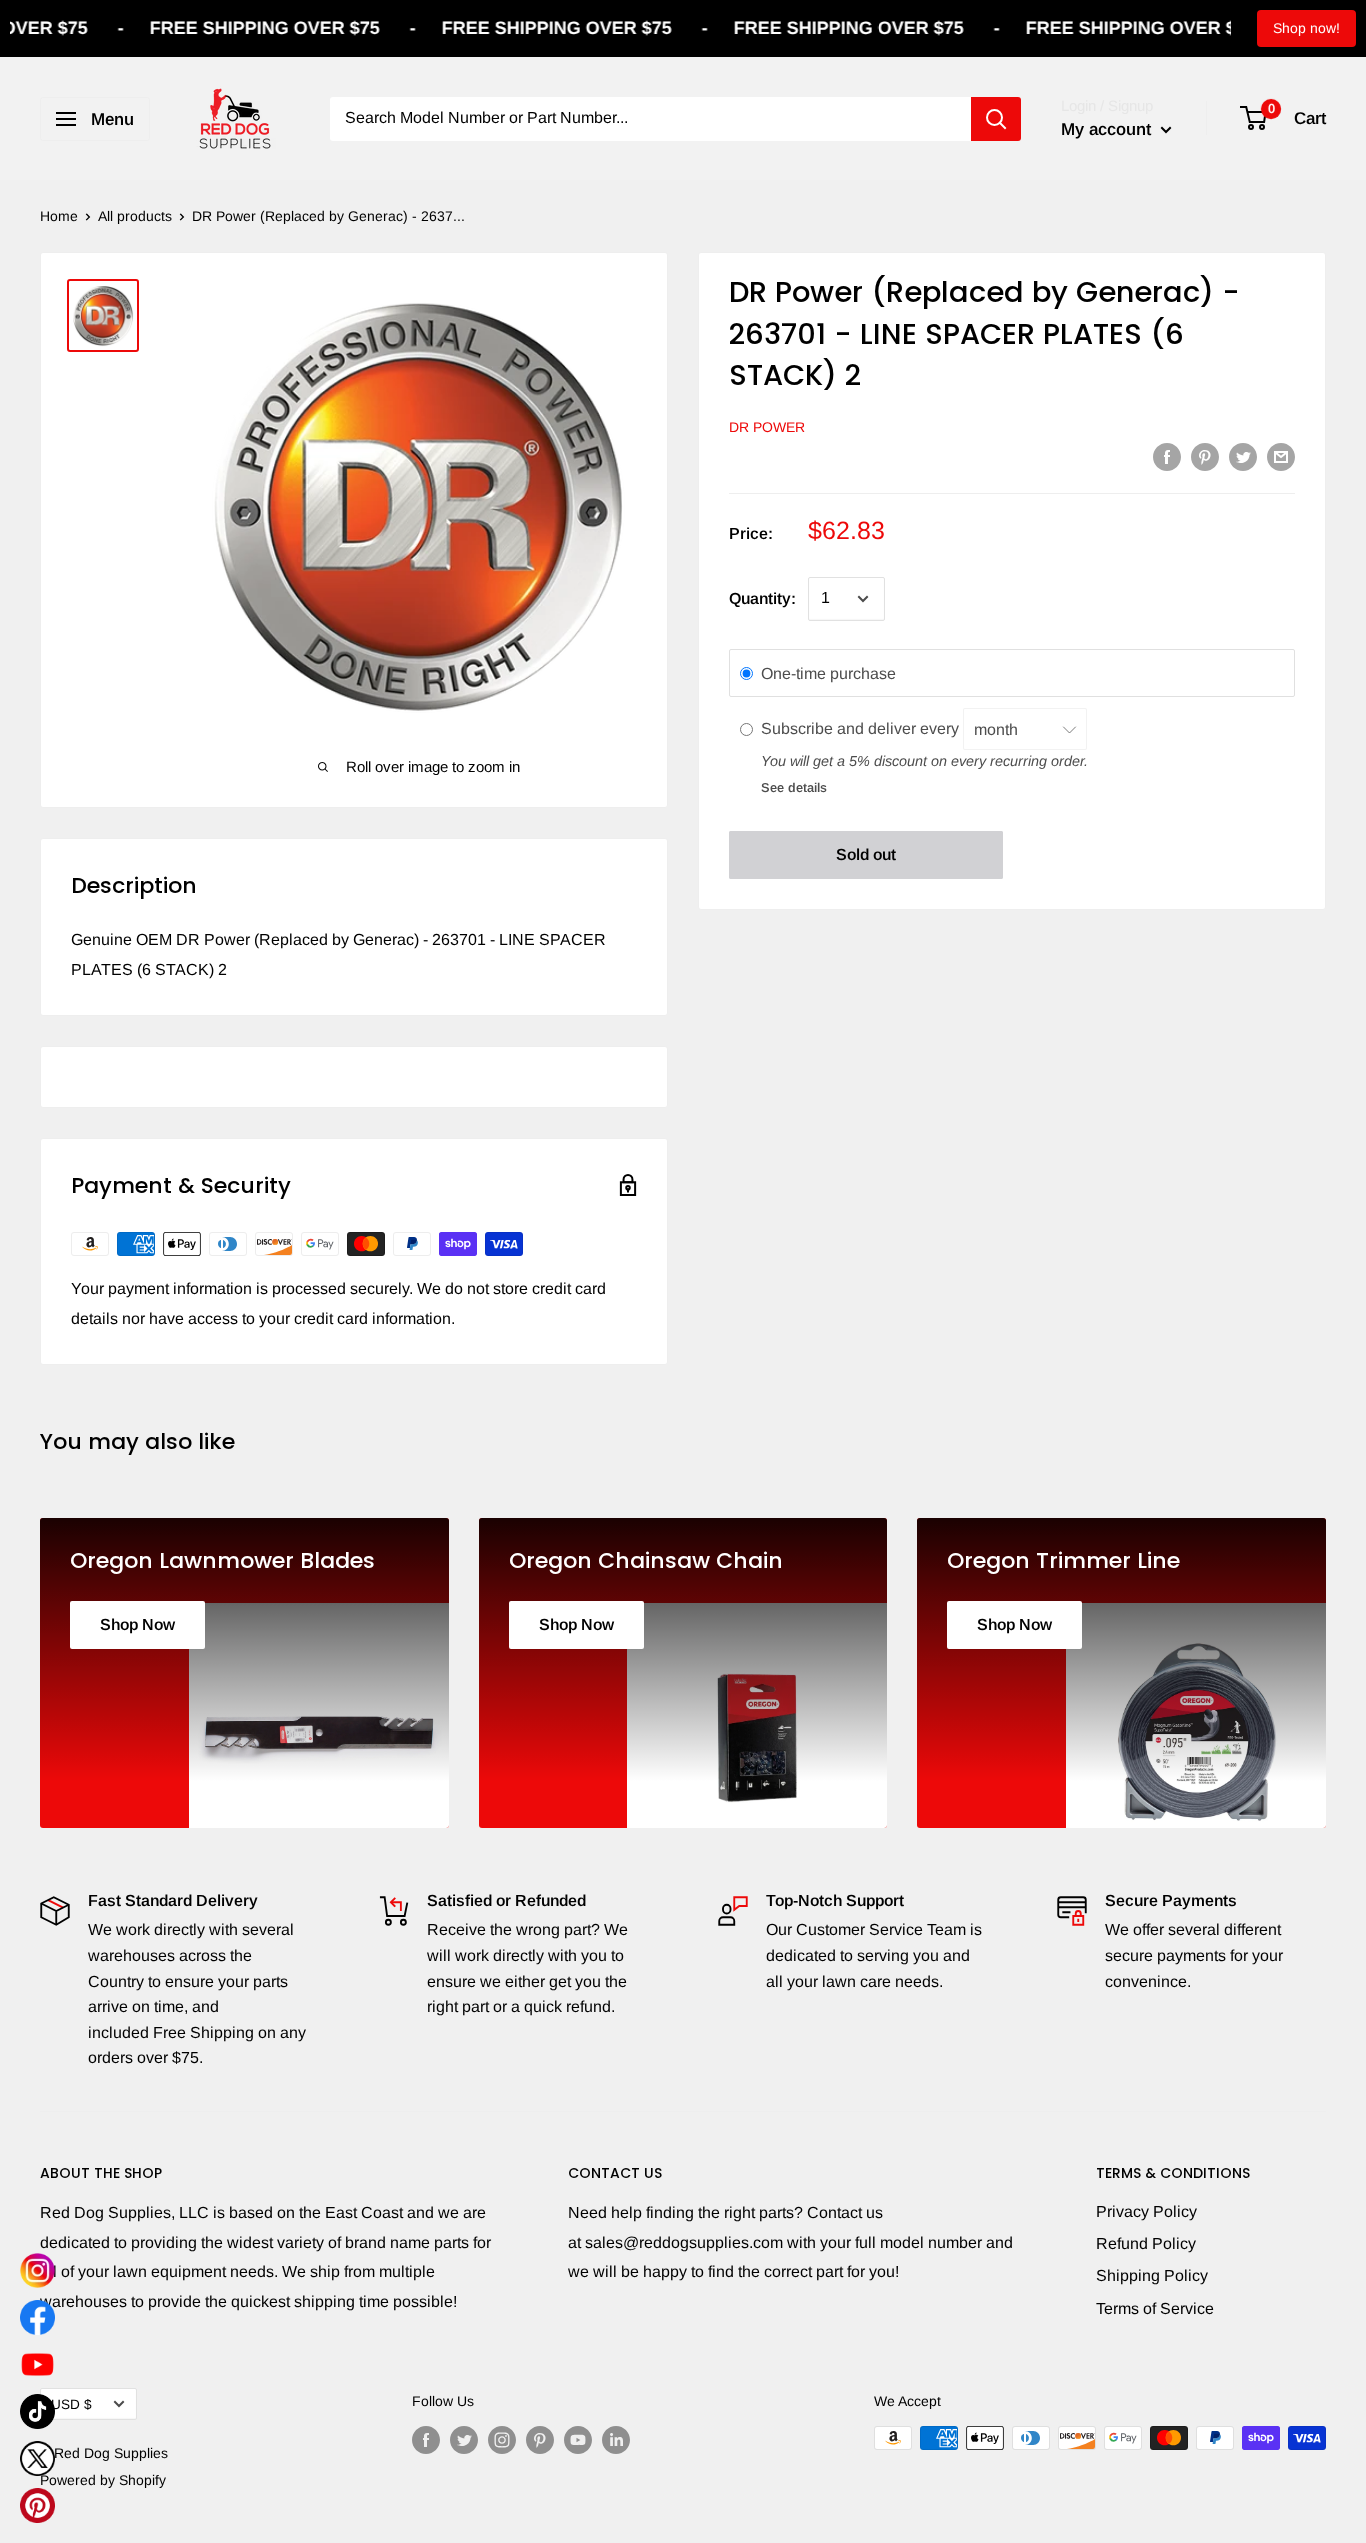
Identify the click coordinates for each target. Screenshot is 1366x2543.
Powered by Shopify (103, 2480)
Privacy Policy (1146, 2211)
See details (794, 787)
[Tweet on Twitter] (1243, 456)
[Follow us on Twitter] (464, 2440)
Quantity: (762, 598)
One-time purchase (828, 673)
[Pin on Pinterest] (1205, 456)
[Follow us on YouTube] (578, 2440)
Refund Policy (1146, 2243)
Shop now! (1306, 28)
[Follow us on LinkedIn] (616, 2440)
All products (135, 216)
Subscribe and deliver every (862, 728)
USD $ (71, 2404)
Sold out (866, 854)
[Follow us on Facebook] (426, 2440)
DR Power (767, 427)
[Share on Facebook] (1167, 456)
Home (59, 216)
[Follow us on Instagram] (502, 2440)
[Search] (996, 119)
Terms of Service (1155, 2308)
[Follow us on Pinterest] (540, 2440)
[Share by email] (1281, 456)
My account (1108, 129)
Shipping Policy (1152, 2275)
